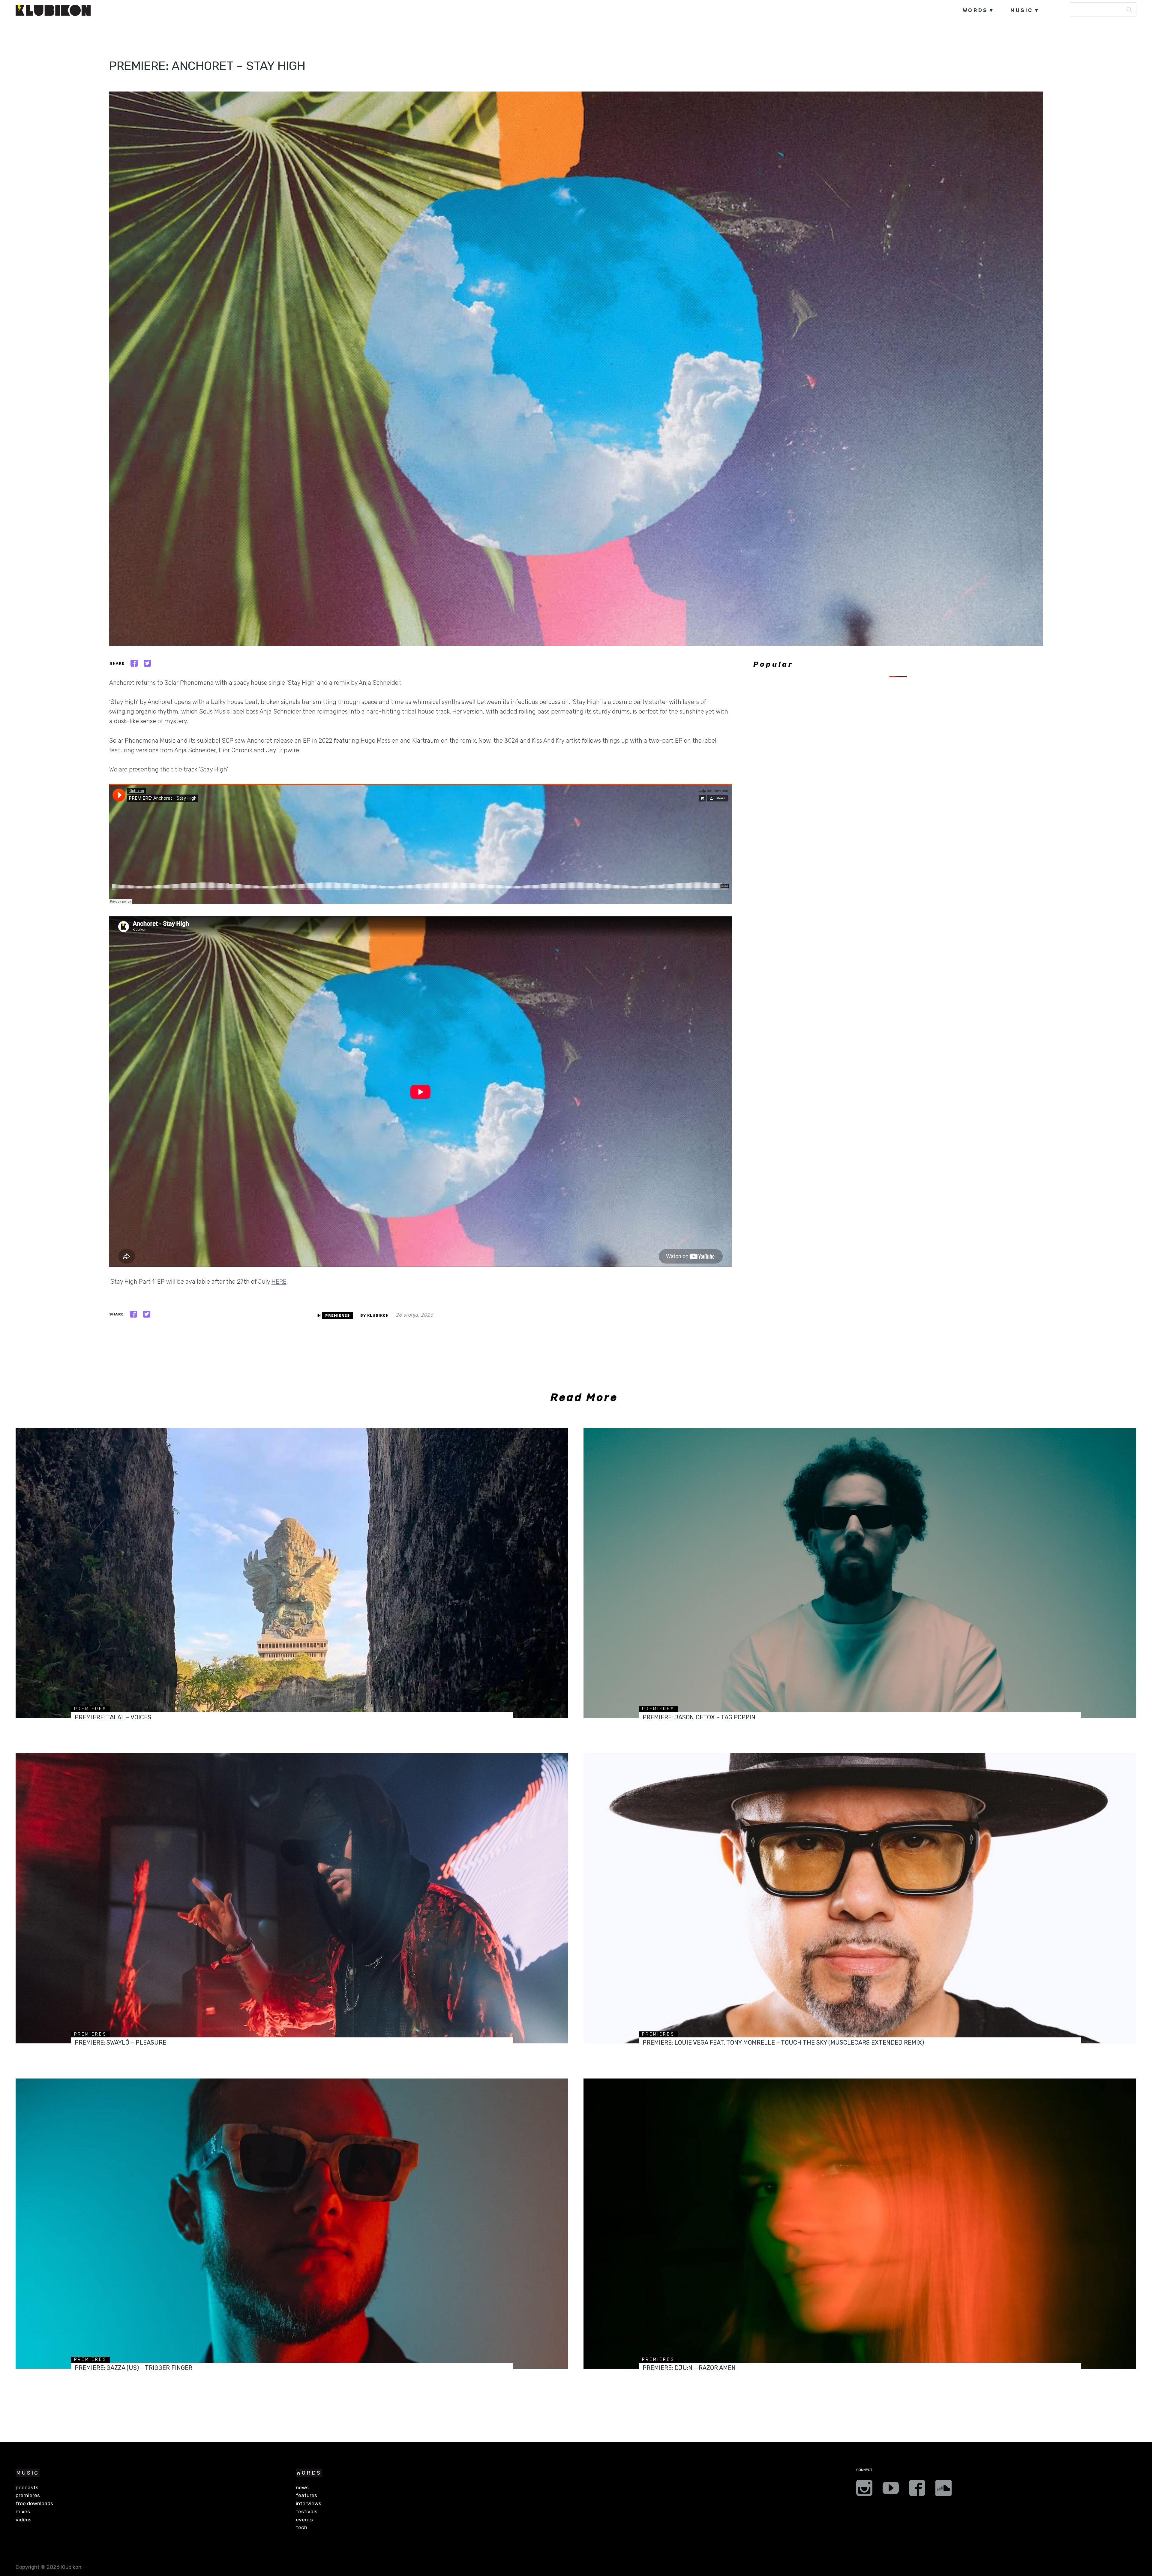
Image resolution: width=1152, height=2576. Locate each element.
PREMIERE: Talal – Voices (113, 1717)
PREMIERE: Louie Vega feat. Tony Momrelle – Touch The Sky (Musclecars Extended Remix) (783, 2042)
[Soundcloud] (943, 2490)
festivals (307, 2511)
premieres (338, 1315)
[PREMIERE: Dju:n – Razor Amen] (860, 2224)
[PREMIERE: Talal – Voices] (292, 1573)
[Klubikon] (53, 10)
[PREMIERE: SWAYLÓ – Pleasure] (292, 1898)
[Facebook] (917, 2490)
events (304, 2520)
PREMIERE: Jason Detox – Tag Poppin (699, 1717)
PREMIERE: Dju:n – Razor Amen (689, 2368)
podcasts (27, 2487)
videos (24, 2520)
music (1022, 10)
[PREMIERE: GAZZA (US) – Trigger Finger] (292, 2224)
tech (301, 2527)
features (306, 2495)
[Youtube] (891, 2490)
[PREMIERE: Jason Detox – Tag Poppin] (860, 1573)
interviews (309, 2503)
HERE (279, 1282)
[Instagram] (864, 2490)
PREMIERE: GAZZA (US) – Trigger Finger (133, 2368)
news (302, 2487)
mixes (23, 2511)
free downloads (34, 2503)
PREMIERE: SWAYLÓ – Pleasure (120, 2042)
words (975, 10)
